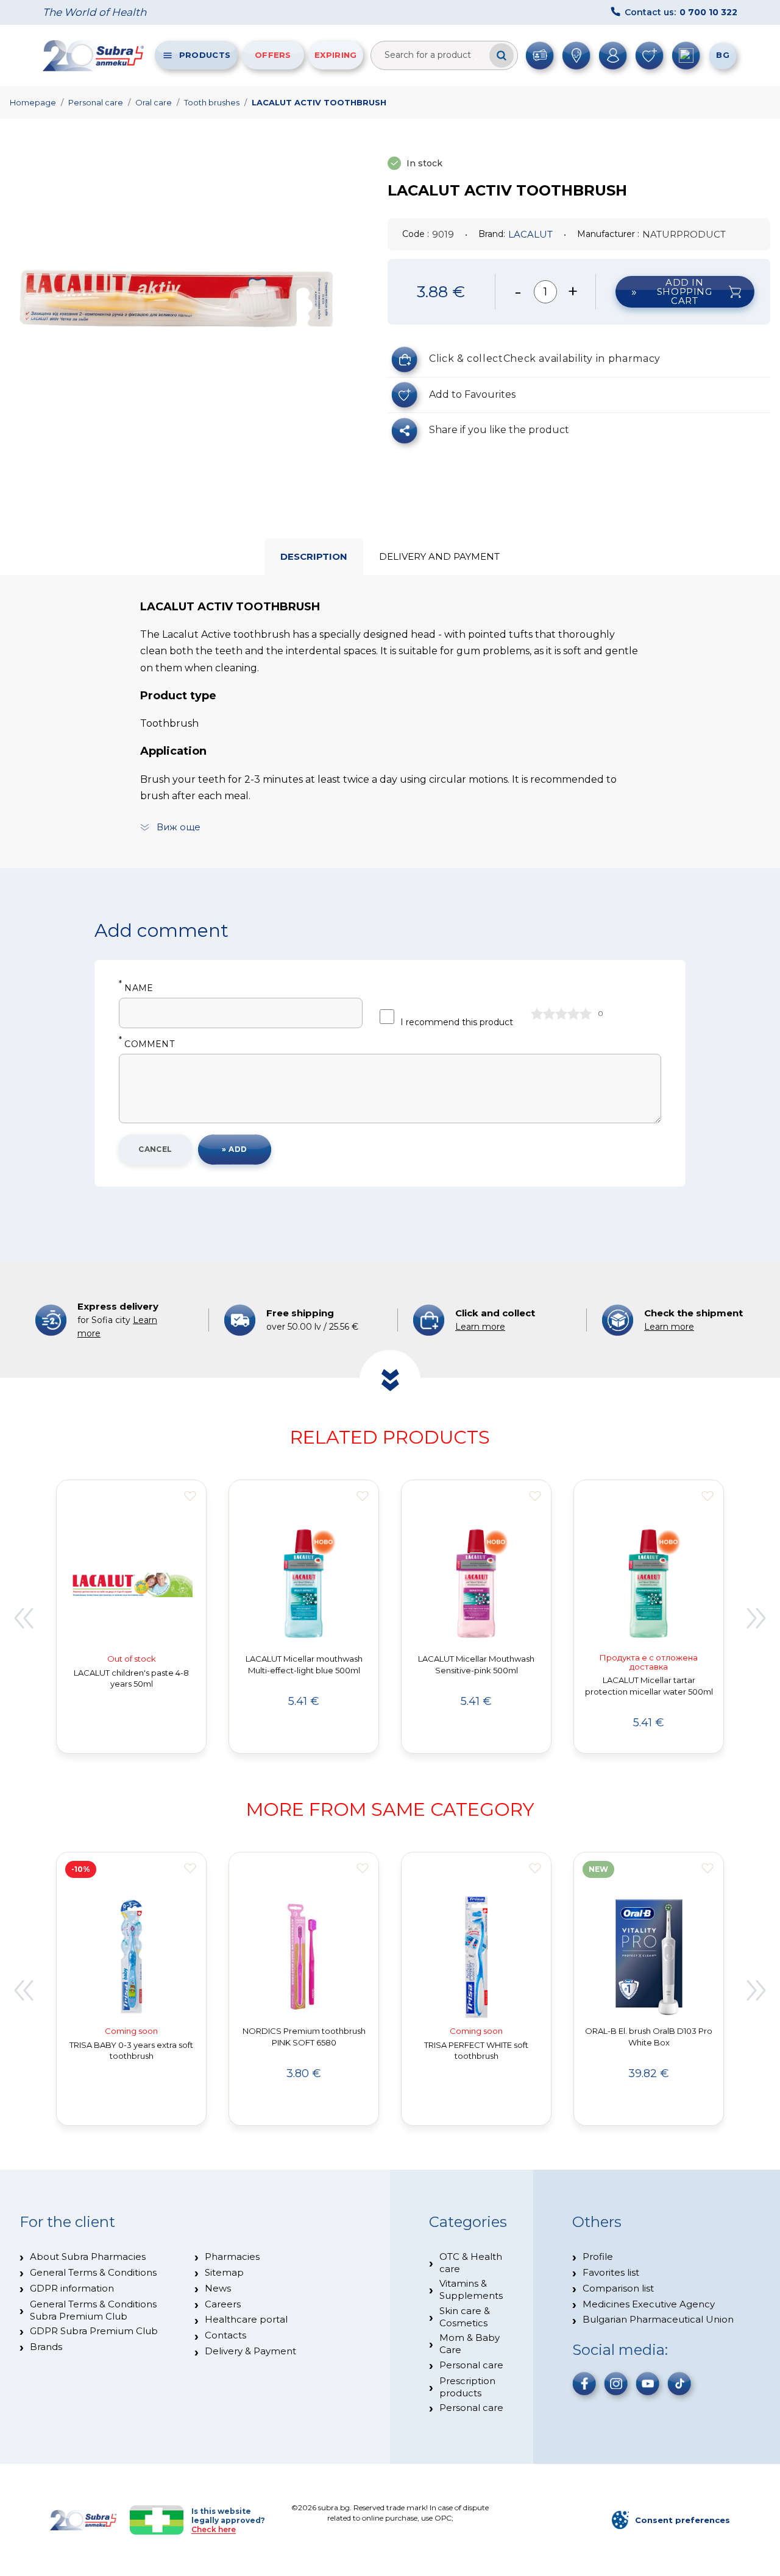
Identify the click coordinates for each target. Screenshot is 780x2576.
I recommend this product (457, 1022)
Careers (223, 2304)
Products (205, 55)
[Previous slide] (23, 1618)
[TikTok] (679, 2384)
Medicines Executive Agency (649, 2304)
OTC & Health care (471, 2263)
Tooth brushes (212, 102)
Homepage (33, 102)
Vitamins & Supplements (471, 2289)
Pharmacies (232, 2257)
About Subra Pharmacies (88, 2257)
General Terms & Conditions (93, 2272)
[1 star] (537, 1014)
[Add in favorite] (190, 1496)
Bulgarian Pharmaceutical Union (658, 2319)
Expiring (335, 55)
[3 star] (561, 1014)
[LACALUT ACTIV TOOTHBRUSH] (177, 298)
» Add (234, 1149)
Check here (214, 2529)
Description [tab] (314, 556)
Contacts (225, 2335)
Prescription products (467, 2387)
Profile (598, 2257)
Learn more (480, 1327)
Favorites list (611, 2272)
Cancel (155, 1149)
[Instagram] (616, 2384)
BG (723, 55)
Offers (273, 55)
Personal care (96, 102)
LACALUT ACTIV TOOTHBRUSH (319, 102)
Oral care (154, 102)
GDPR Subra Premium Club (94, 2331)
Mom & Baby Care (470, 2344)
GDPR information (72, 2288)
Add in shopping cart (685, 291)
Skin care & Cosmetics (465, 2317)
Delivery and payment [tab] (439, 556)
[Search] (502, 55)
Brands (46, 2347)
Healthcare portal (246, 2319)
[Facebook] (584, 2384)
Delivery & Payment (250, 2351)
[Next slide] (757, 1618)
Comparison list (618, 2288)
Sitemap (224, 2272)
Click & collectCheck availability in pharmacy (545, 358)
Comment (147, 1044)
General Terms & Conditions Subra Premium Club (93, 2310)
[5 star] (586, 1014)
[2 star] (549, 1014)
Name (136, 988)
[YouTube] (648, 2384)
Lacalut (530, 234)
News (218, 2288)
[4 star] (573, 1014)
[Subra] (94, 55)
